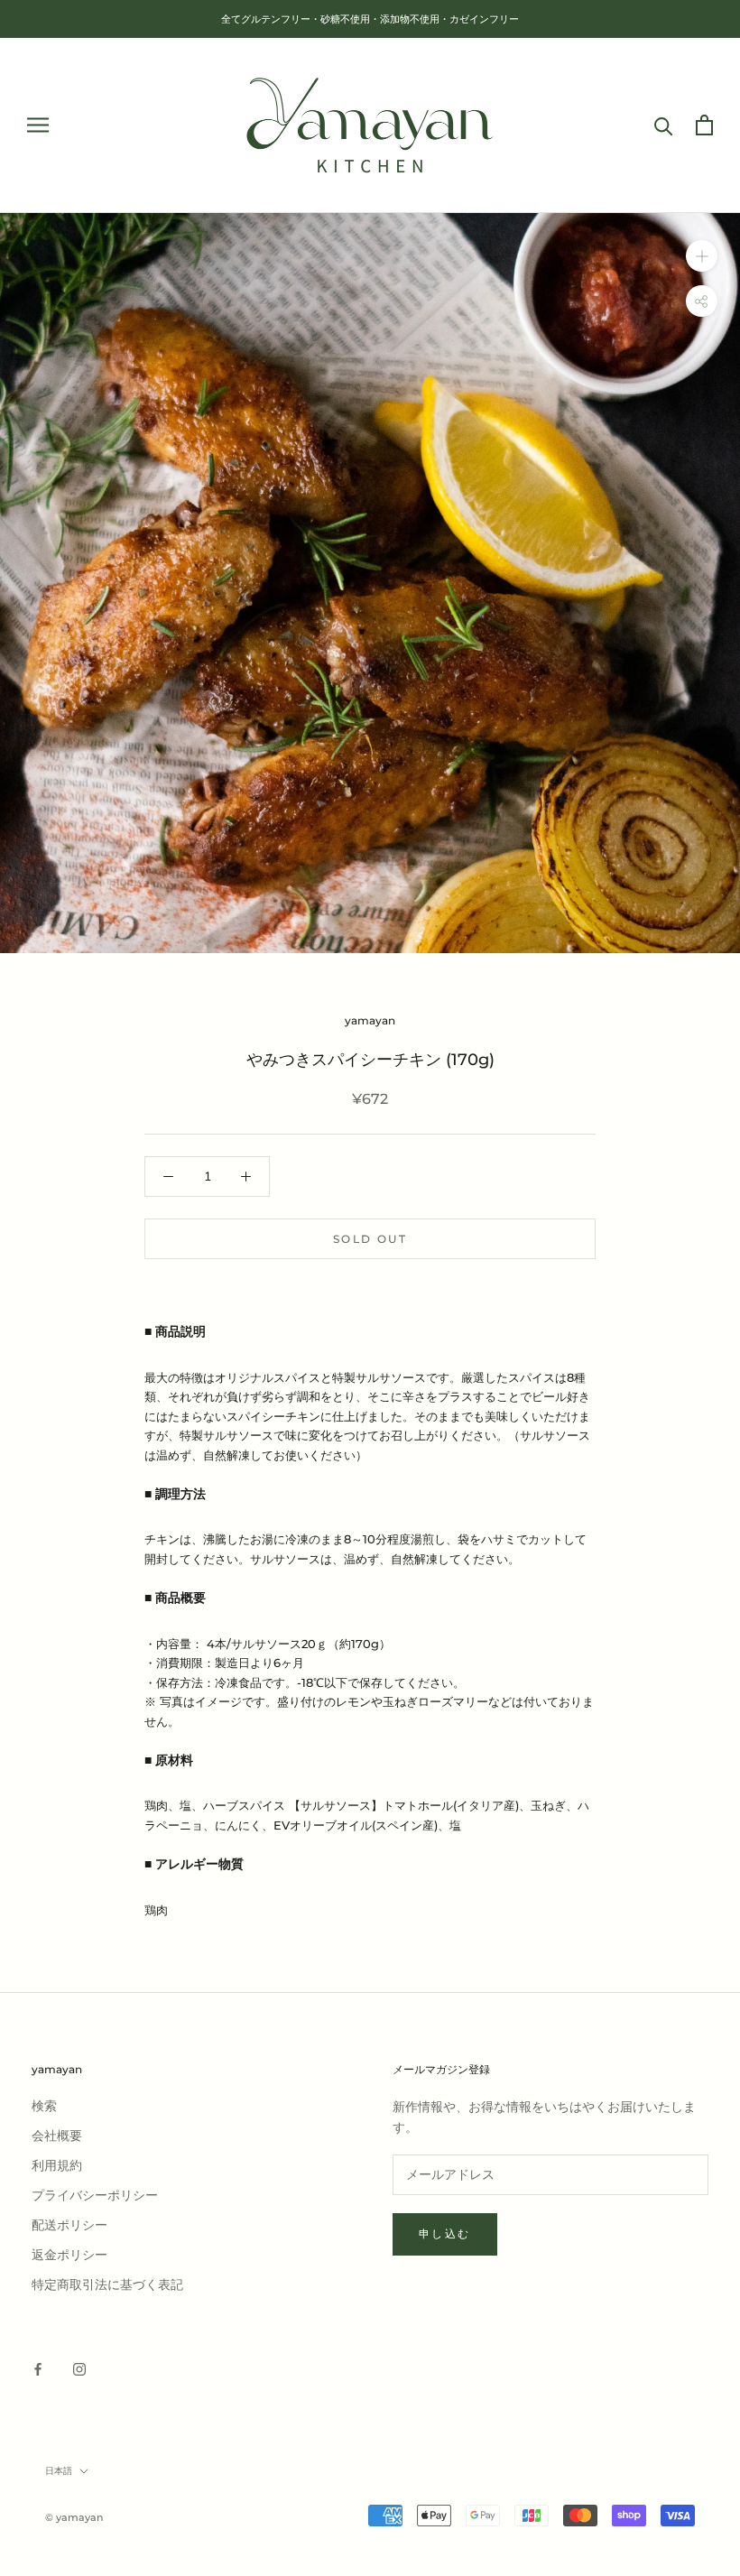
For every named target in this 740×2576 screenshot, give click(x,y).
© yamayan (74, 2517)
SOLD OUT (370, 1239)
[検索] (664, 125)
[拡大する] (702, 256)
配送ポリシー (69, 2225)
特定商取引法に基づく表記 (107, 2285)
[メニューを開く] (38, 125)
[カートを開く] (704, 125)
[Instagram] (79, 2368)
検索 (44, 2106)
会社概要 (57, 2136)
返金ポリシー (69, 2255)
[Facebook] (38, 2368)
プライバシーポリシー (95, 2196)
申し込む (445, 2233)
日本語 (59, 2471)
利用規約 (57, 2166)
